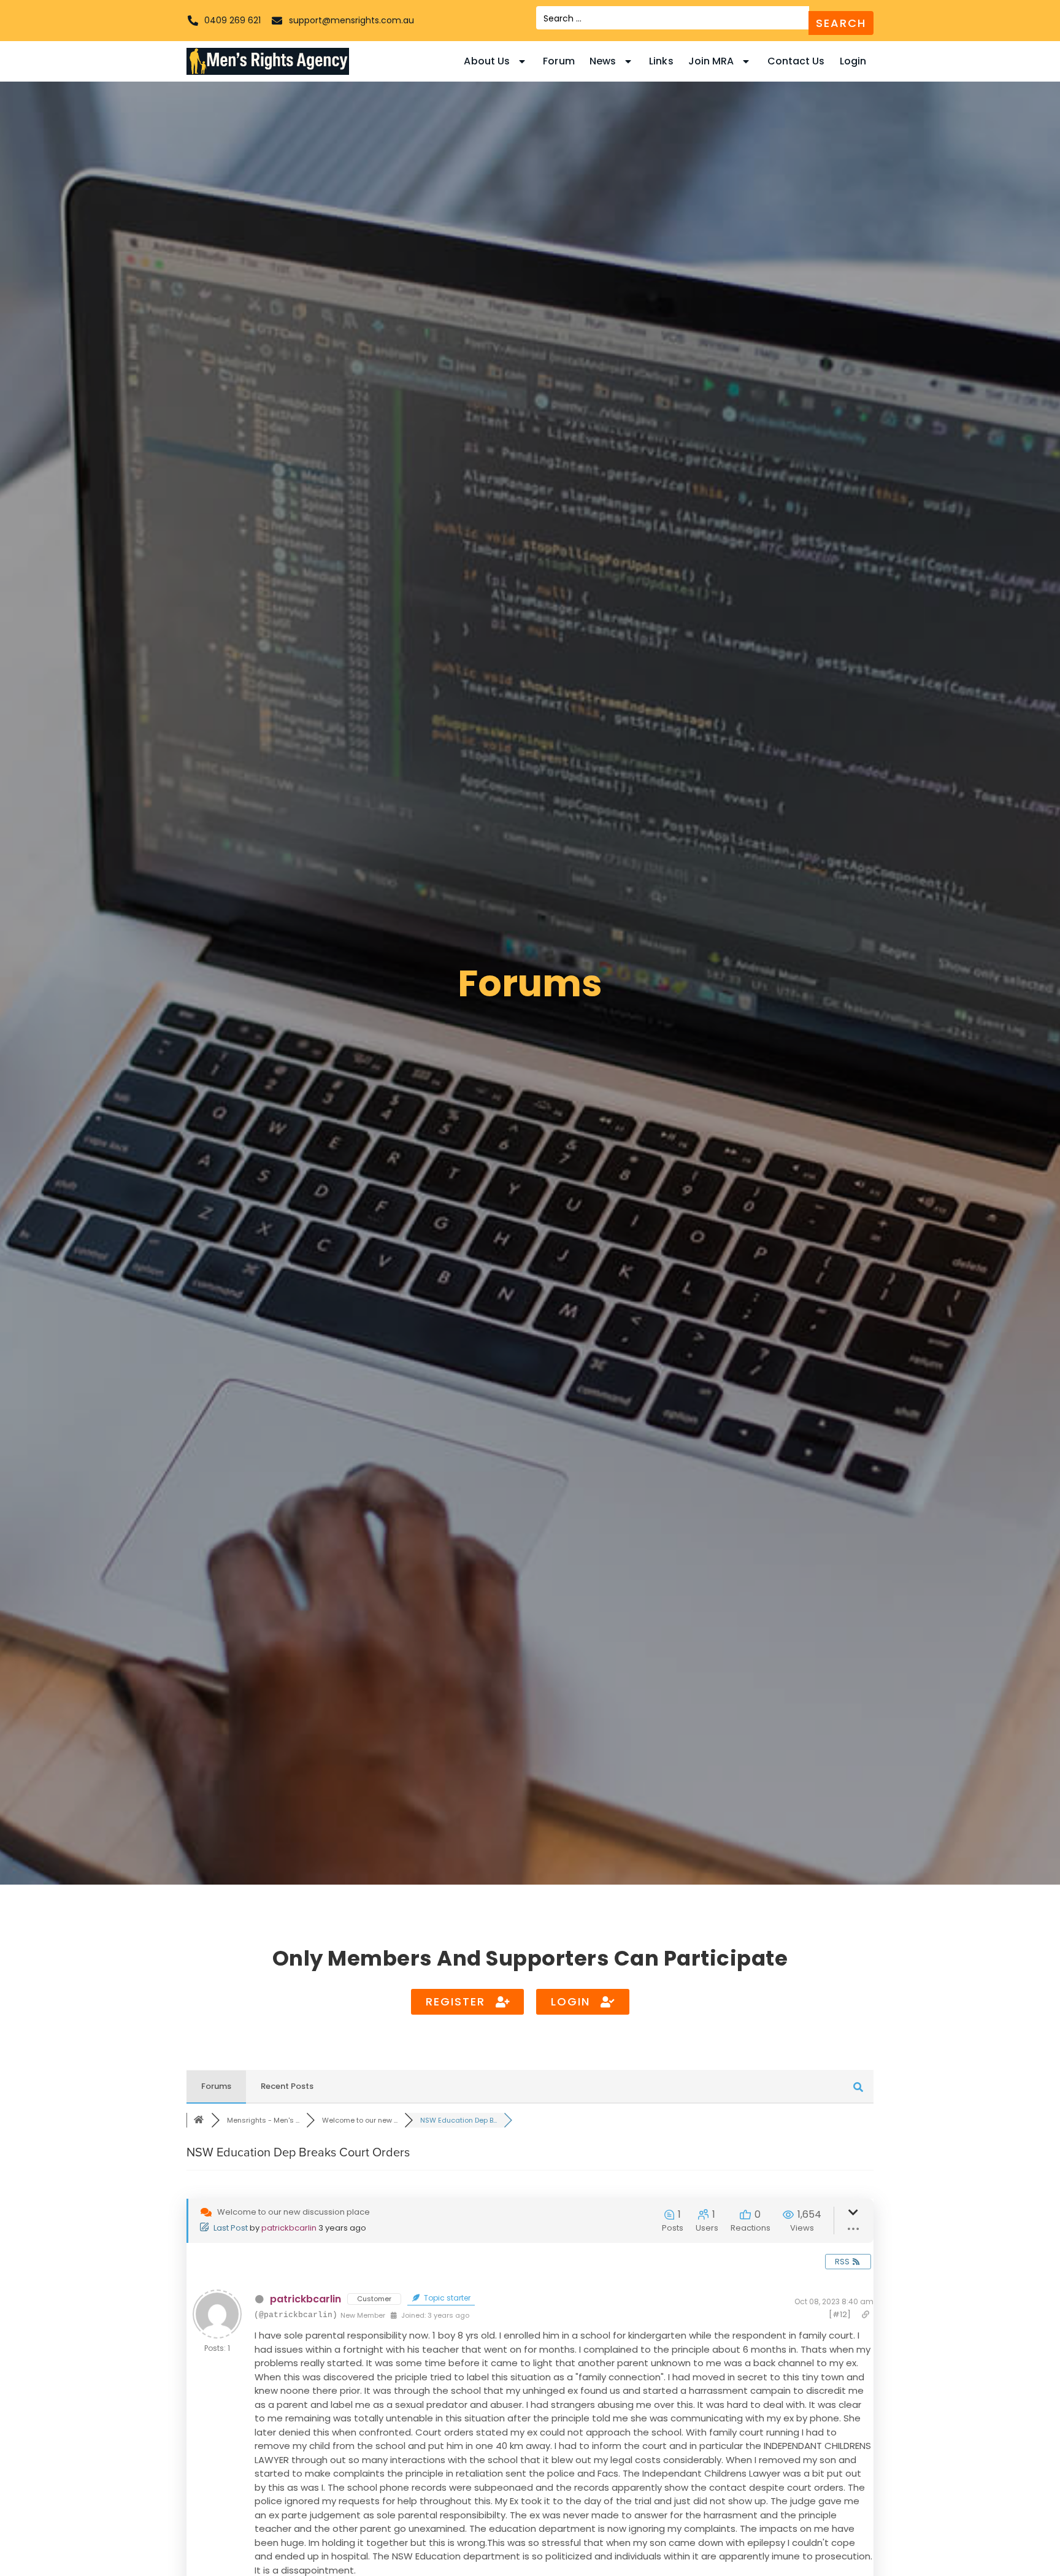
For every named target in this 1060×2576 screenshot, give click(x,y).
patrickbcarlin (289, 2228)
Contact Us (796, 61)
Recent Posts (287, 2086)
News (603, 61)
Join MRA (711, 61)
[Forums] (199, 2120)
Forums (216, 2086)
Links (661, 61)
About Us (487, 61)
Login (853, 61)
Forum (559, 61)
